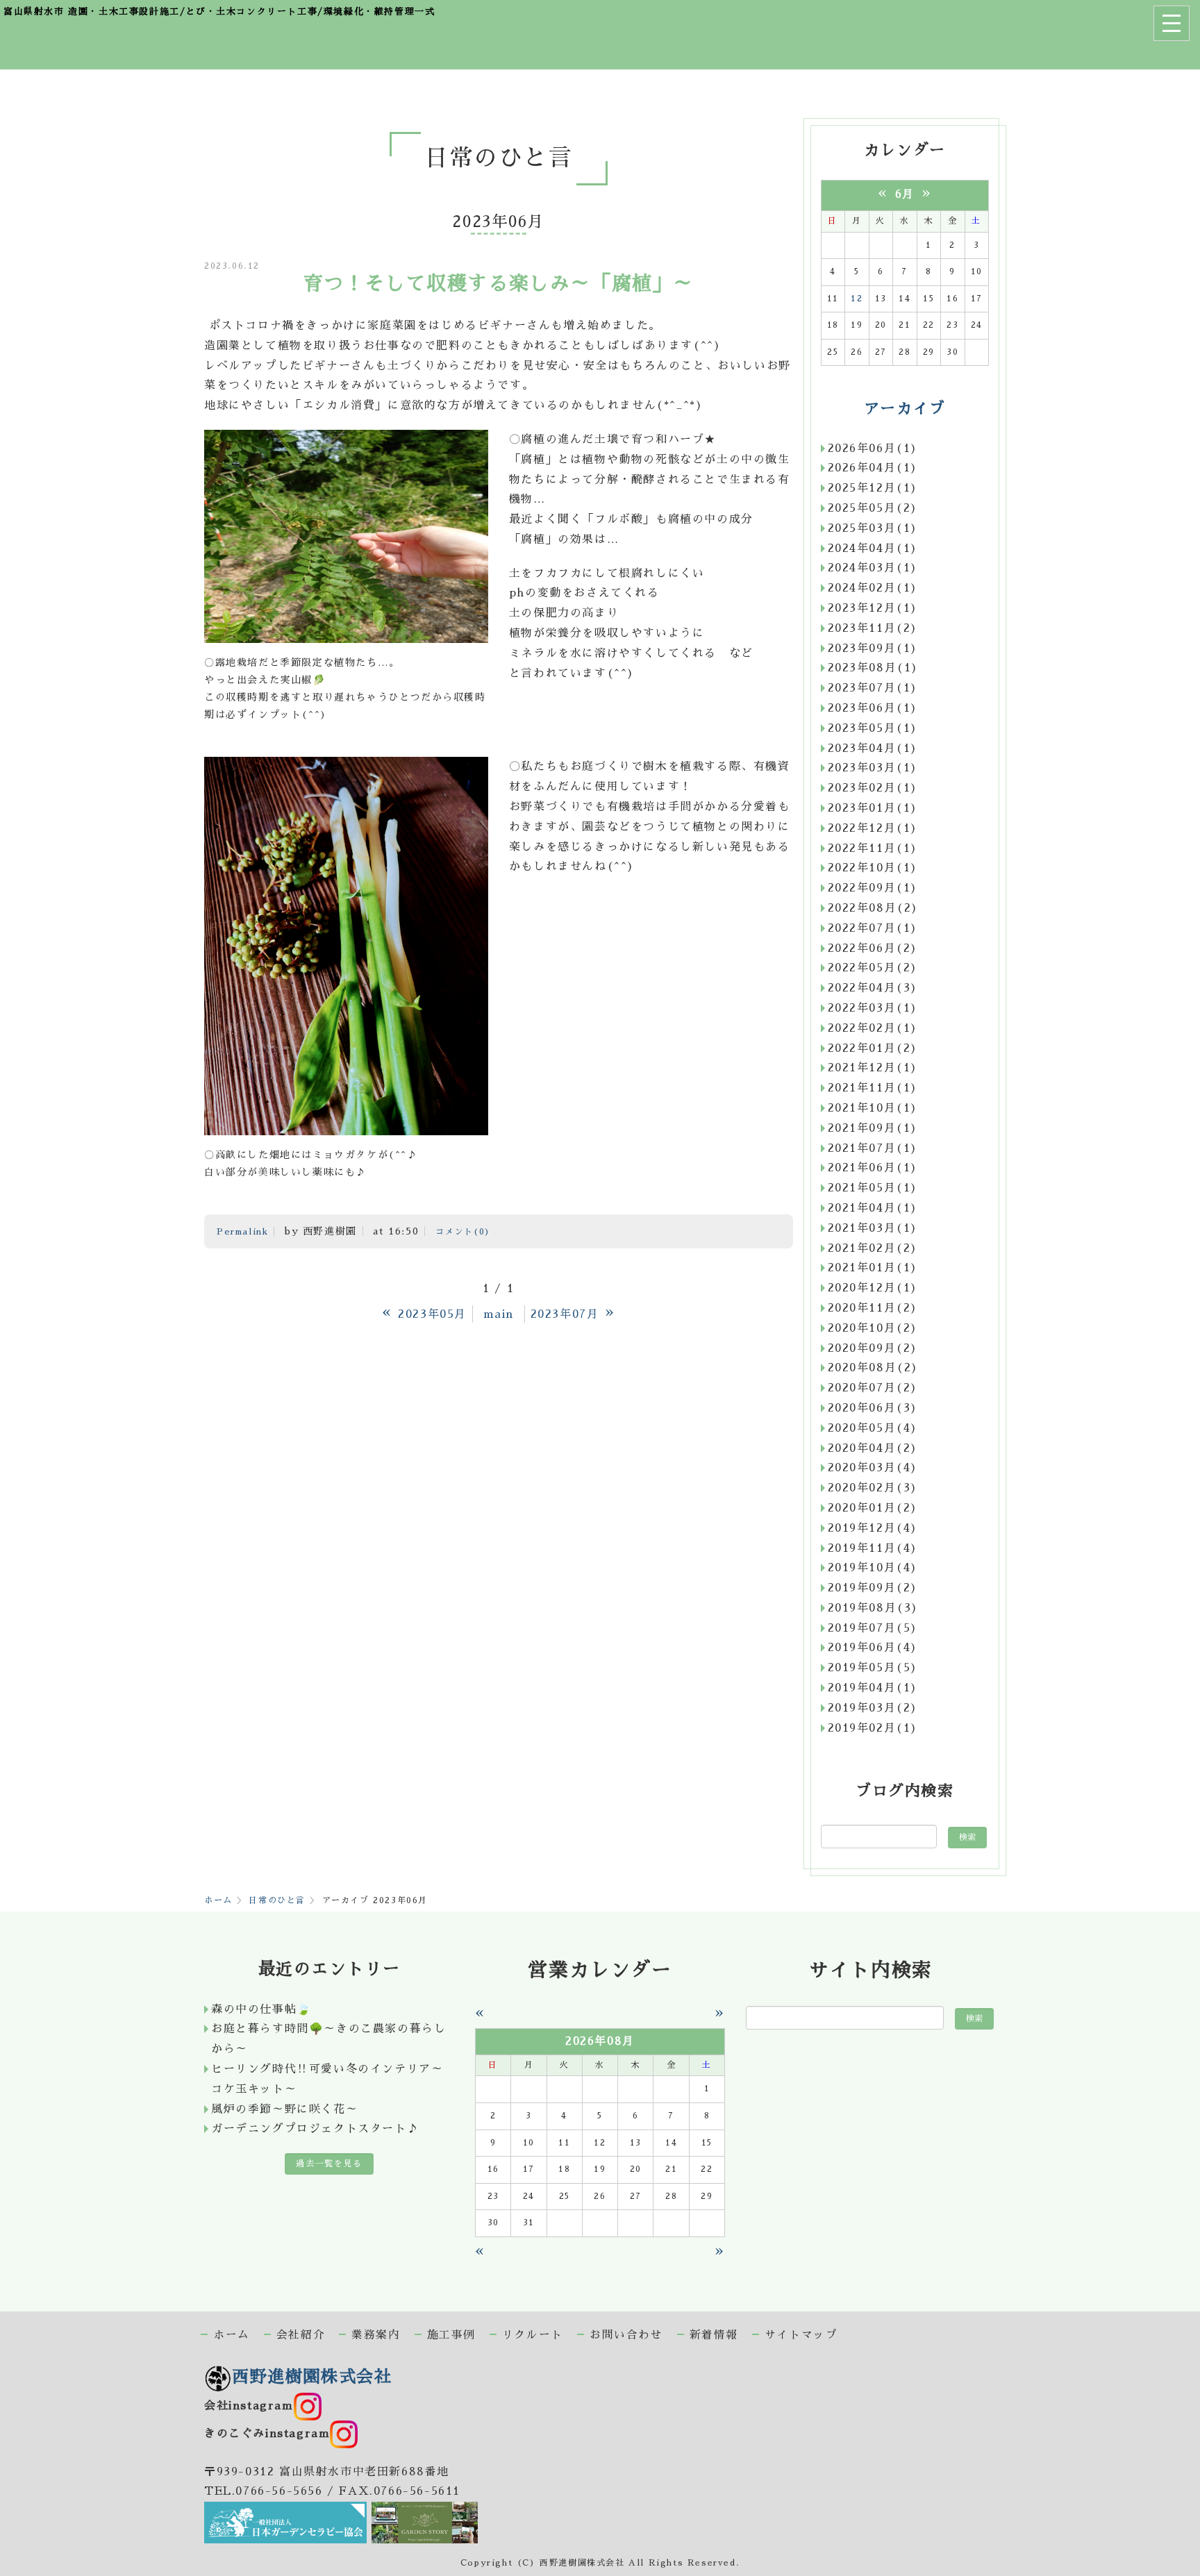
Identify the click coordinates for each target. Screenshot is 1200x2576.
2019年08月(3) (874, 1608)
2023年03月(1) (873, 768)
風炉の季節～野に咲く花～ (284, 2109)
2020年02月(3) (873, 1488)
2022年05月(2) (873, 968)
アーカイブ (905, 409)
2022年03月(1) (873, 1008)
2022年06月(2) (873, 948)
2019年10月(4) (873, 1568)
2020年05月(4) (873, 1428)
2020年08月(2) (874, 1368)
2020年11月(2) (873, 1308)
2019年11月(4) (873, 1548)
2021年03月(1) (873, 1228)
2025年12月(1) (873, 488)
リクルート (533, 2335)
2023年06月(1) (873, 708)
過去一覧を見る (329, 2164)
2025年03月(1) (873, 528)
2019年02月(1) (873, 1728)
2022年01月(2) (873, 1048)
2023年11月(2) (873, 628)
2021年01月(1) (873, 1268)
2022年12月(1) (873, 828)
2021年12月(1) (873, 1068)
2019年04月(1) (873, 1688)
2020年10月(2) (873, 1328)
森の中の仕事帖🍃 (261, 2009)
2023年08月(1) (874, 668)
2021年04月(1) (873, 1208)
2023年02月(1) (873, 788)
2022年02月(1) (873, 1028)
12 (857, 299)
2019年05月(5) (873, 1668)
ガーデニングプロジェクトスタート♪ (315, 2129)
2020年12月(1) (873, 1288)
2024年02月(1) (873, 588)
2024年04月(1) (873, 549)
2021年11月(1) (873, 1088)
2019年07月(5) (873, 1628)
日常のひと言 (277, 1900)
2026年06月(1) (873, 449)
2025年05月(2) (873, 508)
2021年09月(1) (873, 1128)
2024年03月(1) (873, 568)
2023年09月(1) (873, 649)
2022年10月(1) (873, 868)
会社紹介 (301, 2335)
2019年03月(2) (873, 1708)
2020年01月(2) (873, 1508)
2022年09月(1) (873, 888)
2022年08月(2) (874, 908)
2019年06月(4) (873, 1648)
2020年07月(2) (873, 1388)
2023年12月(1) (873, 608)
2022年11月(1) (873, 848)
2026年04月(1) (873, 468)
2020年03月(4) (873, 1468)
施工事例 (451, 2335)
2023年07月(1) (873, 688)
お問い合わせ (626, 2335)
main (499, 1314)
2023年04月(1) (873, 748)
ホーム (218, 1900)
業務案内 (376, 2335)
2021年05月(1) (873, 1188)
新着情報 (714, 2335)
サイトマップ (801, 2335)
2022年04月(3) (873, 988)
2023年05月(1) (873, 728)
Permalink (242, 1232)
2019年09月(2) (873, 1588)
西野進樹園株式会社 (312, 2377)
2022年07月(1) (873, 928)
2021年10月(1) (873, 1108)
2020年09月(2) (873, 1348)
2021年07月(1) (873, 1148)
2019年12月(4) (873, 1528)
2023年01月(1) (873, 808)
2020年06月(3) (873, 1408)
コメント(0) (463, 1232)
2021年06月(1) (873, 1168)
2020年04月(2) (873, 1448)
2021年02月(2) (873, 1248)
